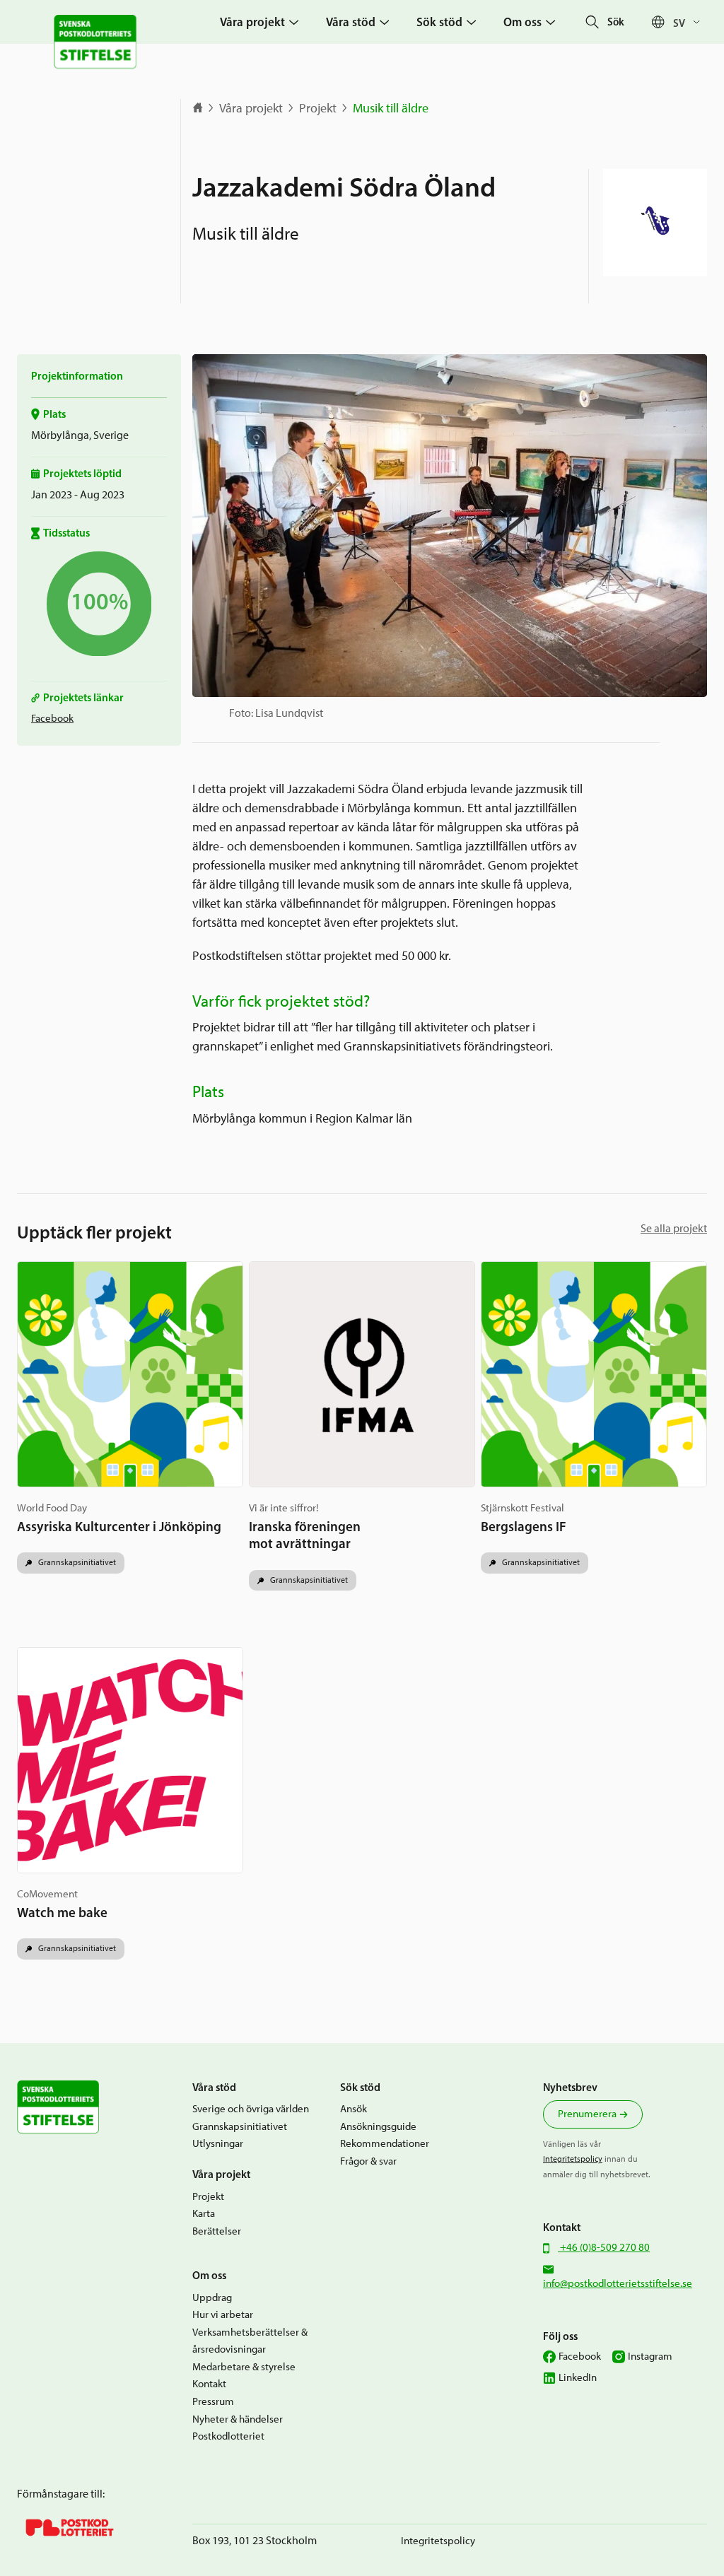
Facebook (52, 718)
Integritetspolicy (573, 2159)
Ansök (354, 2109)
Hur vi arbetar (223, 2314)
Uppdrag (212, 2297)
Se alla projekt (674, 1228)
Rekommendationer (385, 2143)
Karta (204, 2213)
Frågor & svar (368, 2161)
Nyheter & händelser (238, 2419)
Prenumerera (587, 2114)
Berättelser (217, 2231)
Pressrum (213, 2401)
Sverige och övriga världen (251, 2109)
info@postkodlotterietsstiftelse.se (618, 2283)
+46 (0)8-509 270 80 (604, 2247)
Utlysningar (218, 2143)
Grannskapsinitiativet (76, 1562)
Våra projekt (251, 108)
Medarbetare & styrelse (244, 2367)
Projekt (318, 108)
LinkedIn (578, 2377)
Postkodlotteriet (228, 2436)
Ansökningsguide (378, 2126)
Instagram (650, 2356)
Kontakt (209, 2384)
